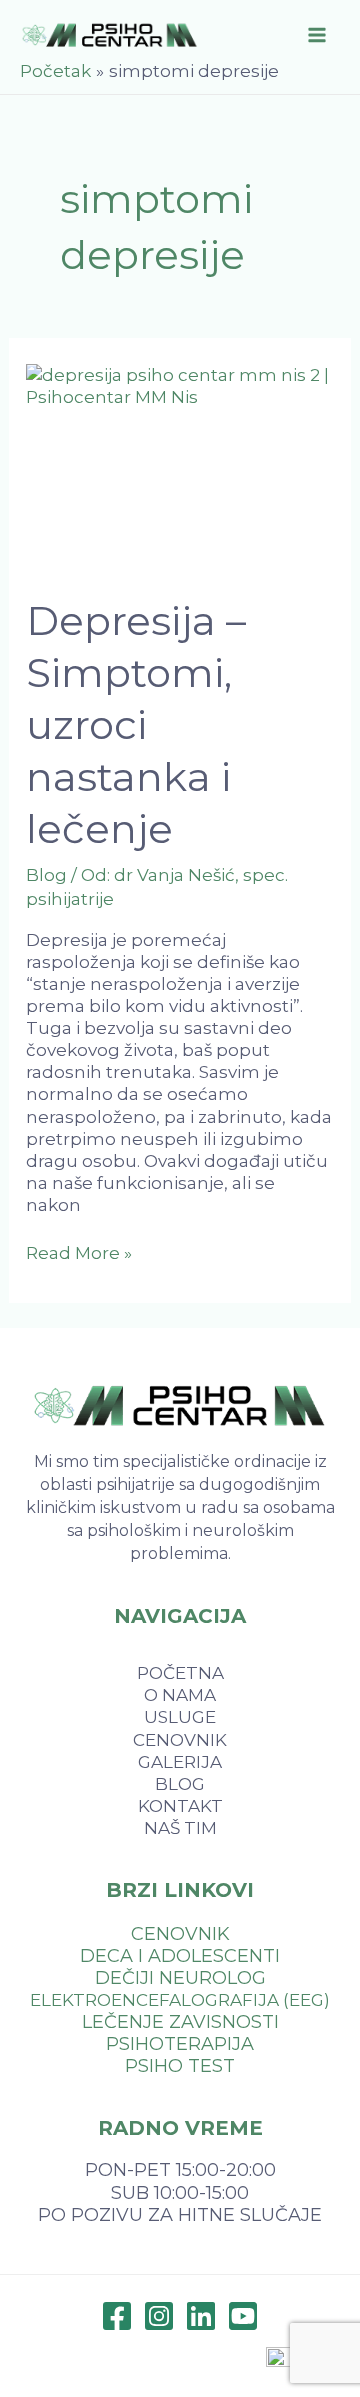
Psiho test (180, 2066)
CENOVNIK (180, 1740)
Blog (46, 875)
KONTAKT (180, 1806)
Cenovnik (180, 1934)
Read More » (79, 1252)
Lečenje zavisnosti (180, 2022)
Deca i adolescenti (180, 1956)
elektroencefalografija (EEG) (180, 2000)
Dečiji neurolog (180, 1978)
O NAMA (180, 1695)
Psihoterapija (180, 2044)
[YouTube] (243, 2316)
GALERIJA (180, 1762)
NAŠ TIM (180, 1828)
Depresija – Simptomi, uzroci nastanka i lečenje (136, 724)
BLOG (180, 1784)
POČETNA (180, 1673)
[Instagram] (159, 2316)
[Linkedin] (201, 2316)
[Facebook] (117, 2316)
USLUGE (180, 1717)
